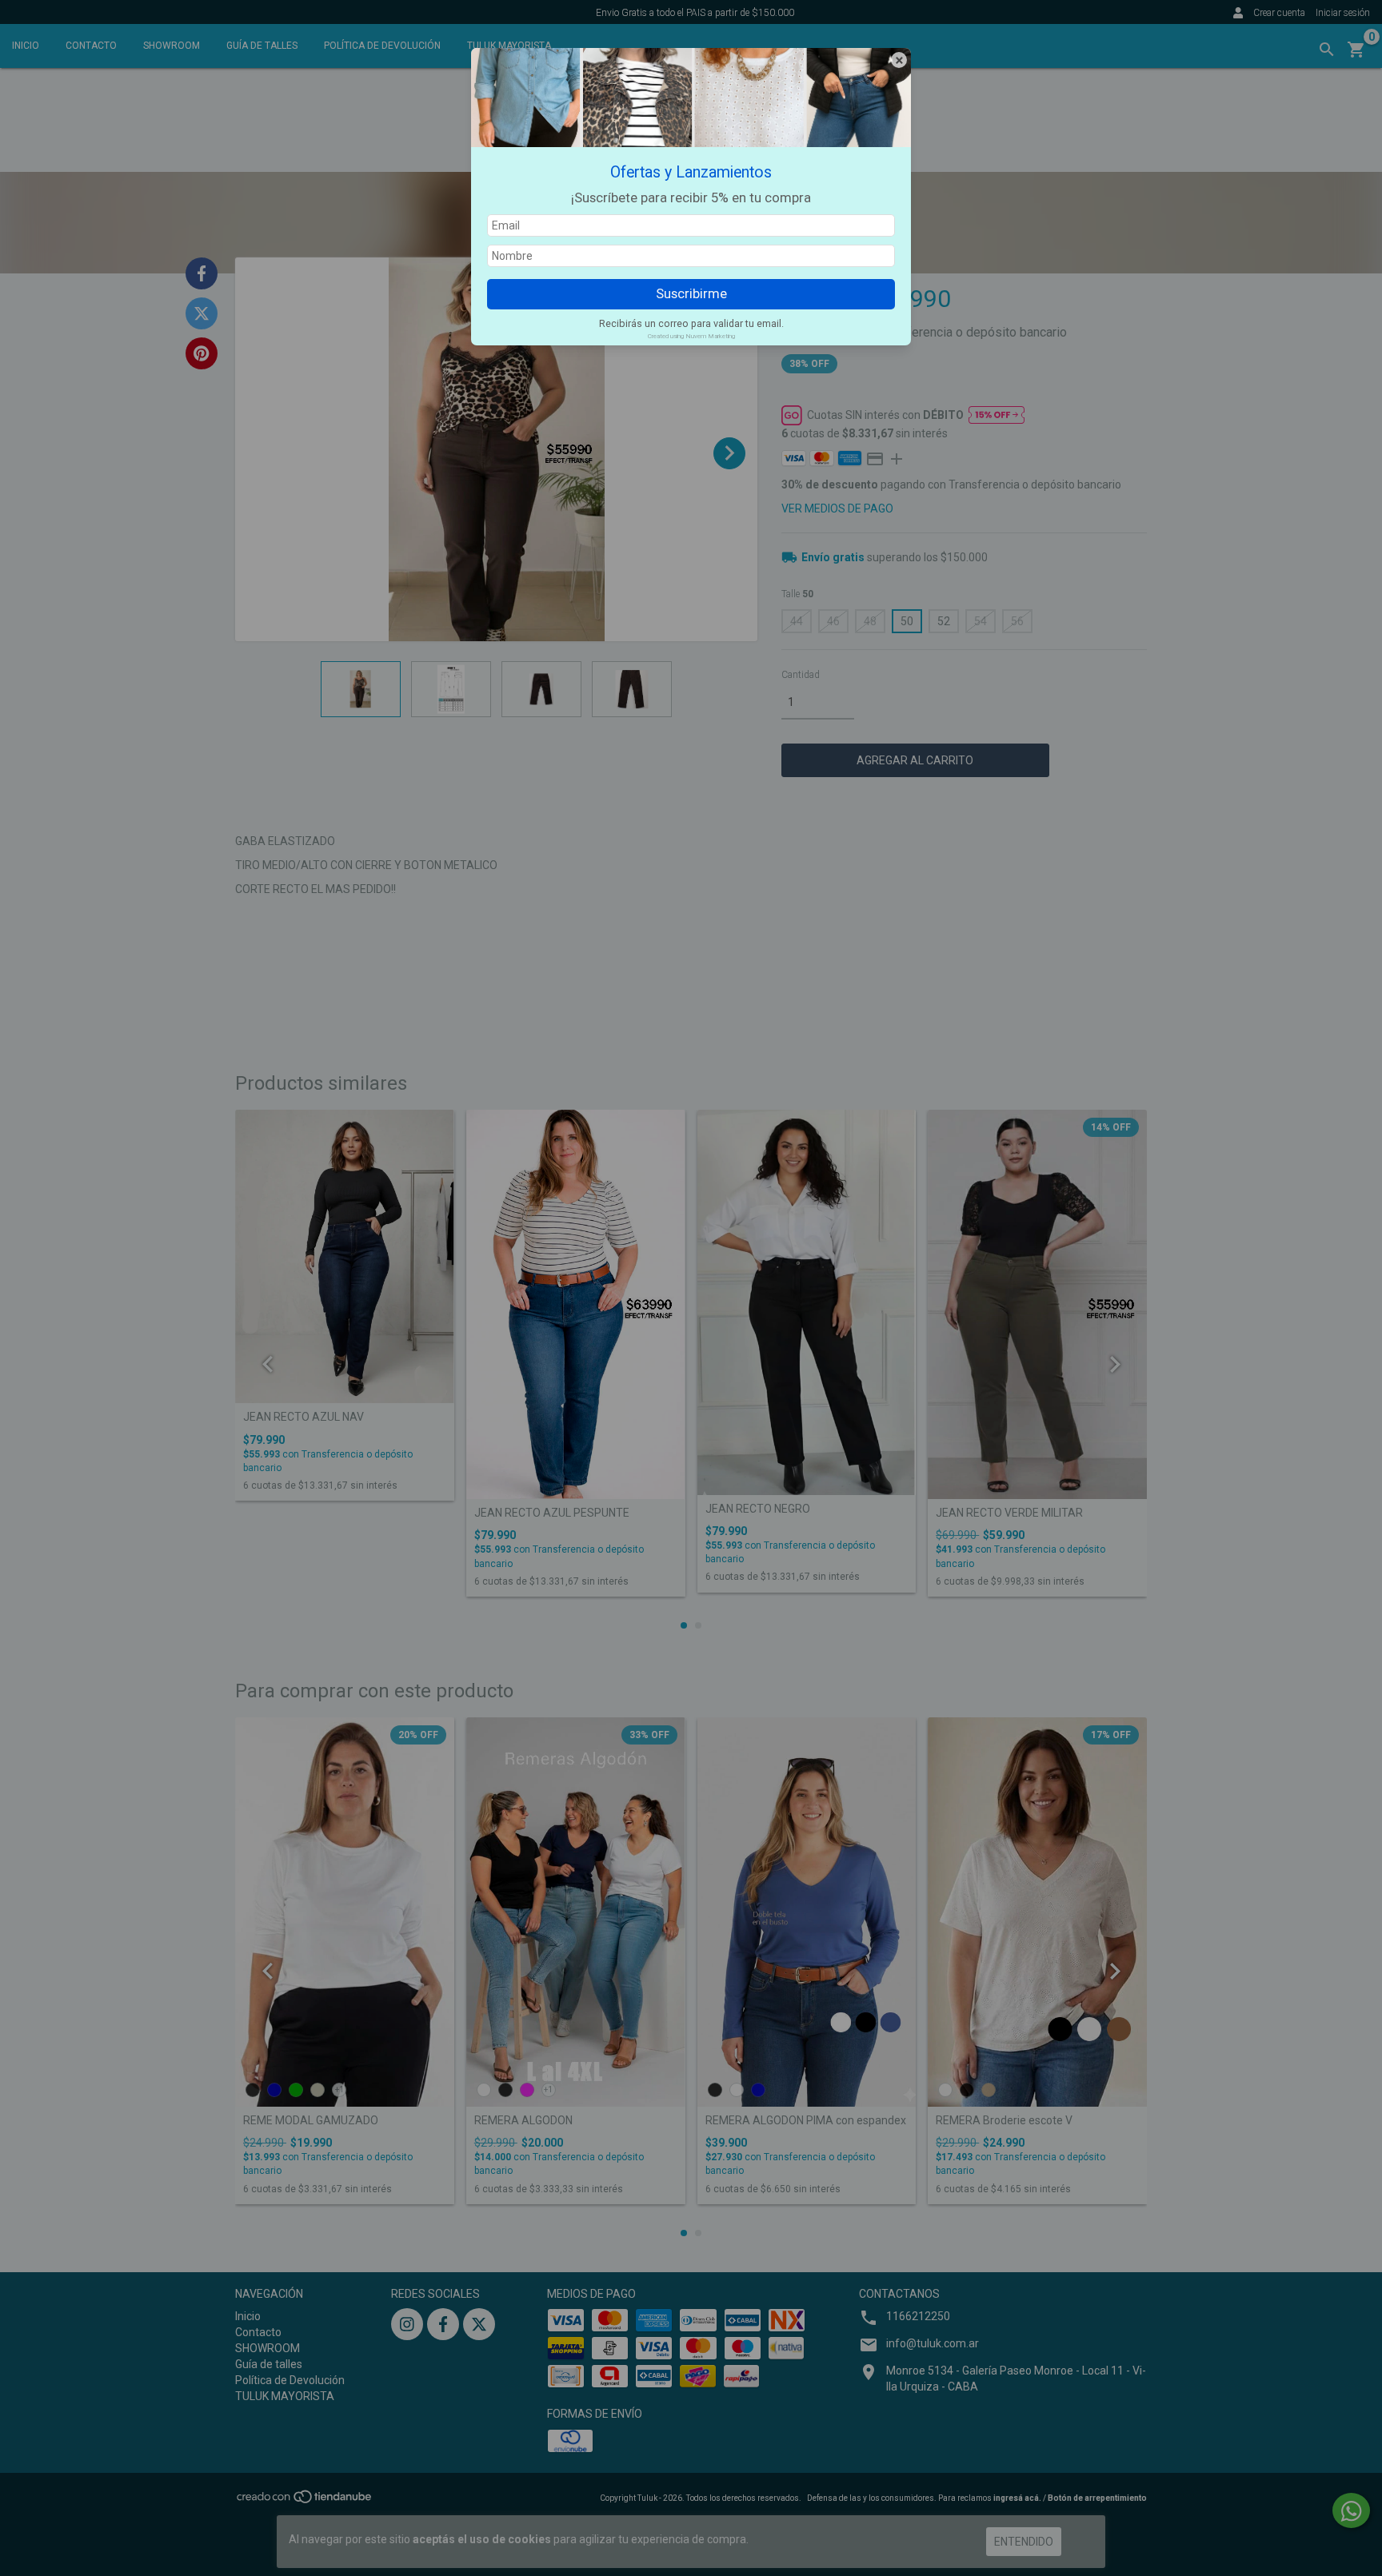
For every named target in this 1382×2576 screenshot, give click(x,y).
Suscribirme (691, 293)
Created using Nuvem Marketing (691, 336)
